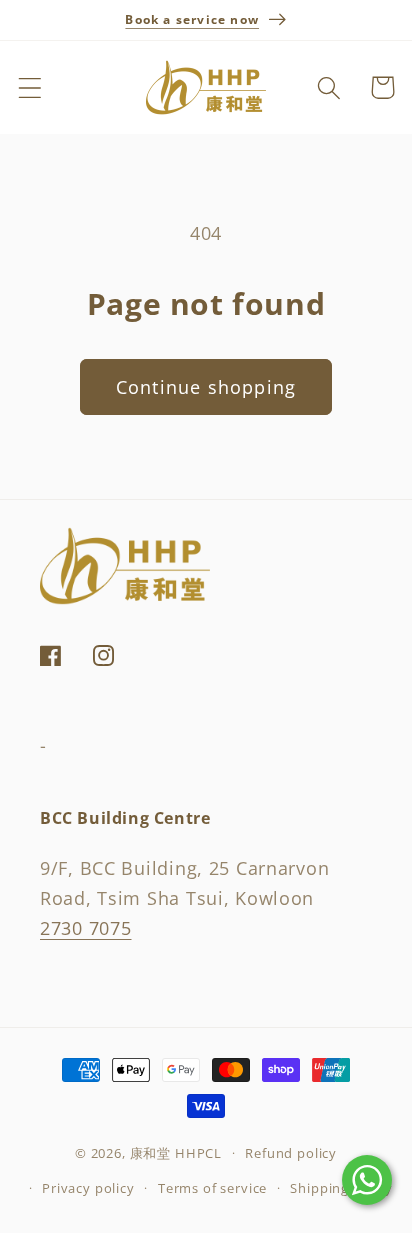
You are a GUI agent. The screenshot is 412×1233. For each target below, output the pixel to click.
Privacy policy (88, 1188)
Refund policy (291, 1153)
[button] (30, 87)
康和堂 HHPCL (176, 1153)
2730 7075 (85, 928)
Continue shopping (206, 387)
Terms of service (212, 1188)
